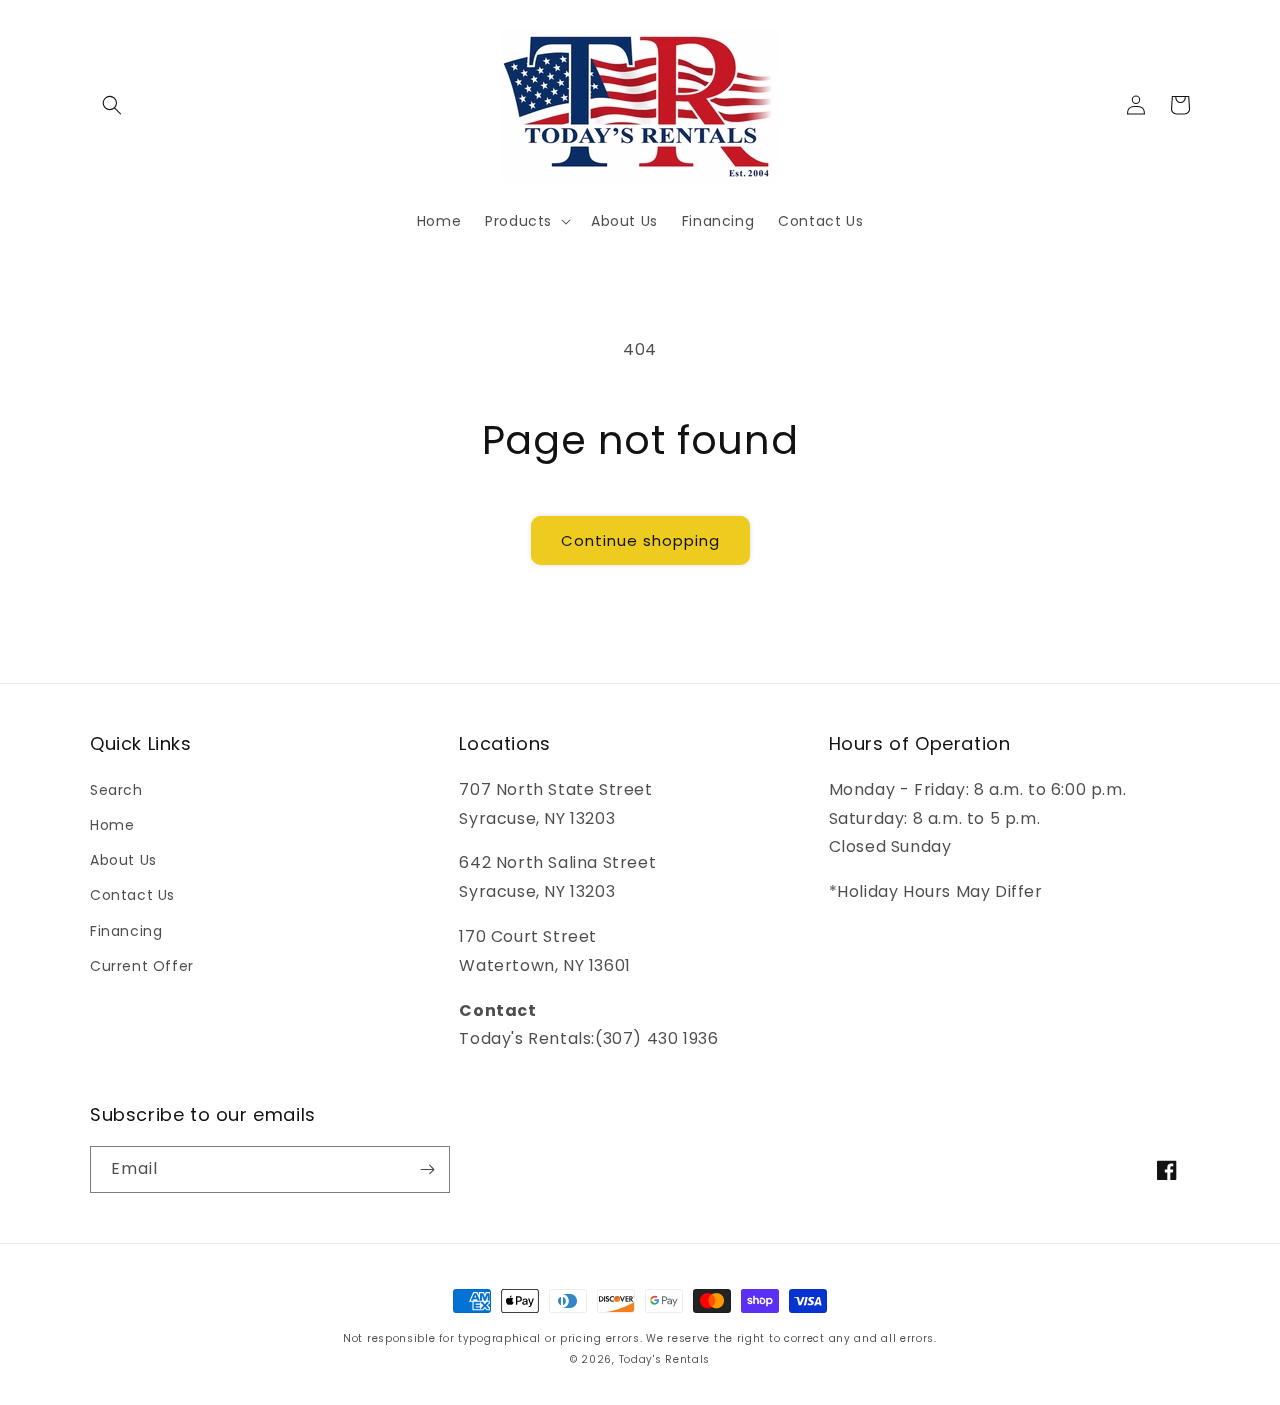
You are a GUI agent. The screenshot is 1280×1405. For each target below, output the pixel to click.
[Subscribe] (427, 1169)
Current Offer (142, 966)
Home (112, 825)
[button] (112, 105)
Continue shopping (640, 540)
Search (116, 790)
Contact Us (132, 895)
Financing (126, 931)
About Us (123, 860)
